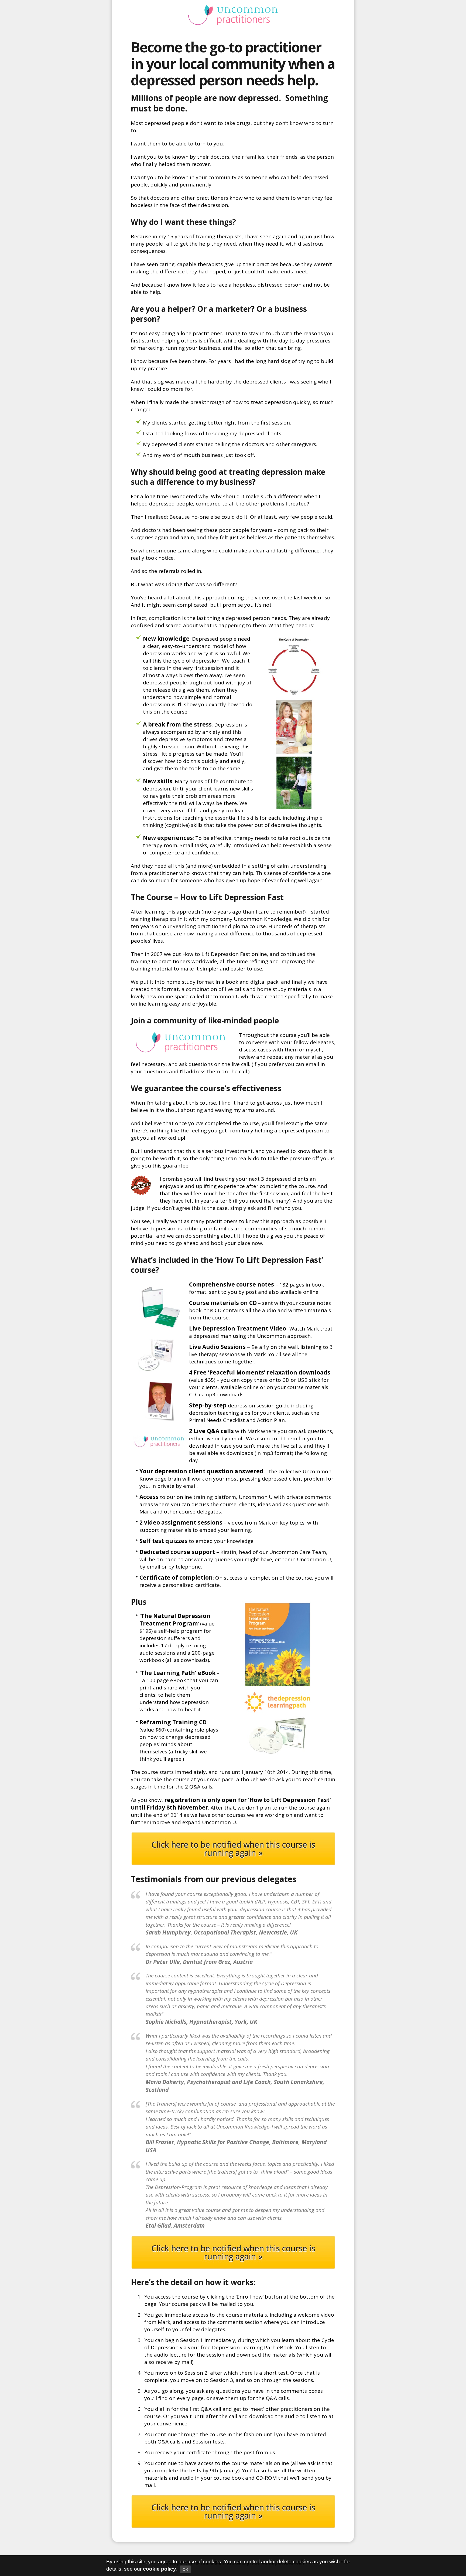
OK (185, 2569)
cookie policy (160, 2569)
